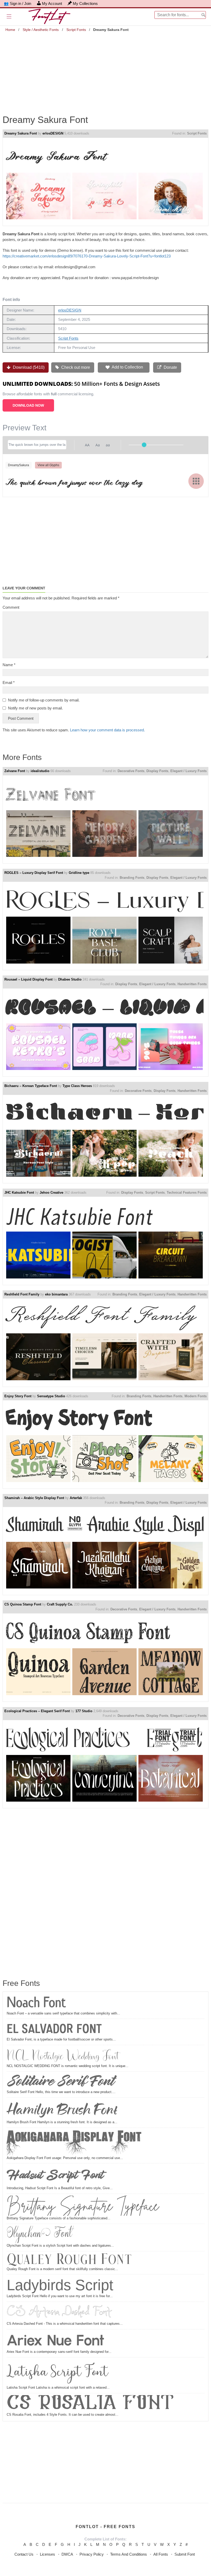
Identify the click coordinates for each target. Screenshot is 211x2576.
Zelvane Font (15, 771)
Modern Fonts (196, 1396)
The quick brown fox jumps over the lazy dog (74, 481)
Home (10, 30)
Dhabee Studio (70, 979)
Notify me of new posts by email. (35, 708)
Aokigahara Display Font (74, 2143)
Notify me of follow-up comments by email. (44, 700)
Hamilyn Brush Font (62, 2110)
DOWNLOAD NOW (28, 405)
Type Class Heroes (77, 1086)
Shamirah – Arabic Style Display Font (34, 1498)
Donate (170, 367)
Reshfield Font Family (22, 1294)
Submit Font (185, 2554)
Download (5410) (28, 367)
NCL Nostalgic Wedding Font (63, 2055)
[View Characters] (196, 481)
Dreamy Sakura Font (21, 133)
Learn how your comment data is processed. (107, 730)
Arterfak (76, 1498)
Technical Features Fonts (187, 1193)
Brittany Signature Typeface (83, 2206)
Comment (11, 607)
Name (9, 665)
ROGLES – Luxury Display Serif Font (34, 873)
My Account (52, 3)
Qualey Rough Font (69, 2260)
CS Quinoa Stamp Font (23, 1604)
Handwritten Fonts (192, 984)
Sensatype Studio (51, 1396)
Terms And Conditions (129, 2554)
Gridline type (79, 873)
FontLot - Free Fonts (105, 2527)
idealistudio (40, 771)
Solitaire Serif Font (60, 2081)
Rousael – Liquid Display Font (28, 979)
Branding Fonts (132, 878)
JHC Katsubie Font (19, 1193)
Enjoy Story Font (18, 1396)
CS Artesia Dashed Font (59, 2312)
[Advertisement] (105, 70)
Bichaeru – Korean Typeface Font (31, 1086)
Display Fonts (157, 771)
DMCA (67, 2554)
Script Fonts (76, 30)
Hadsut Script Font (55, 2175)
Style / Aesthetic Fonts (41, 30)
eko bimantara (56, 1294)
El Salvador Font (54, 2029)
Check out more (75, 367)
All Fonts (161, 2554)
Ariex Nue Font (56, 2340)
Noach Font (36, 2003)
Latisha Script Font (58, 2372)
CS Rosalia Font (90, 2404)
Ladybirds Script (60, 2285)
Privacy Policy (92, 2554)
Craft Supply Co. (60, 1604)
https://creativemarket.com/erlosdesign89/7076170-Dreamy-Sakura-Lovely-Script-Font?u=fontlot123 (87, 256)
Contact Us (24, 2554)
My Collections (85, 3)
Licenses (47, 2554)
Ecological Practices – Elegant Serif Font (37, 1711)
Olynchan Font (39, 2234)
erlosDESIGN (53, 133)
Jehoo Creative (51, 1193)
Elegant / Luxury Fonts (188, 771)
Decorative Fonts (131, 771)
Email (9, 683)
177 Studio (84, 1711)
